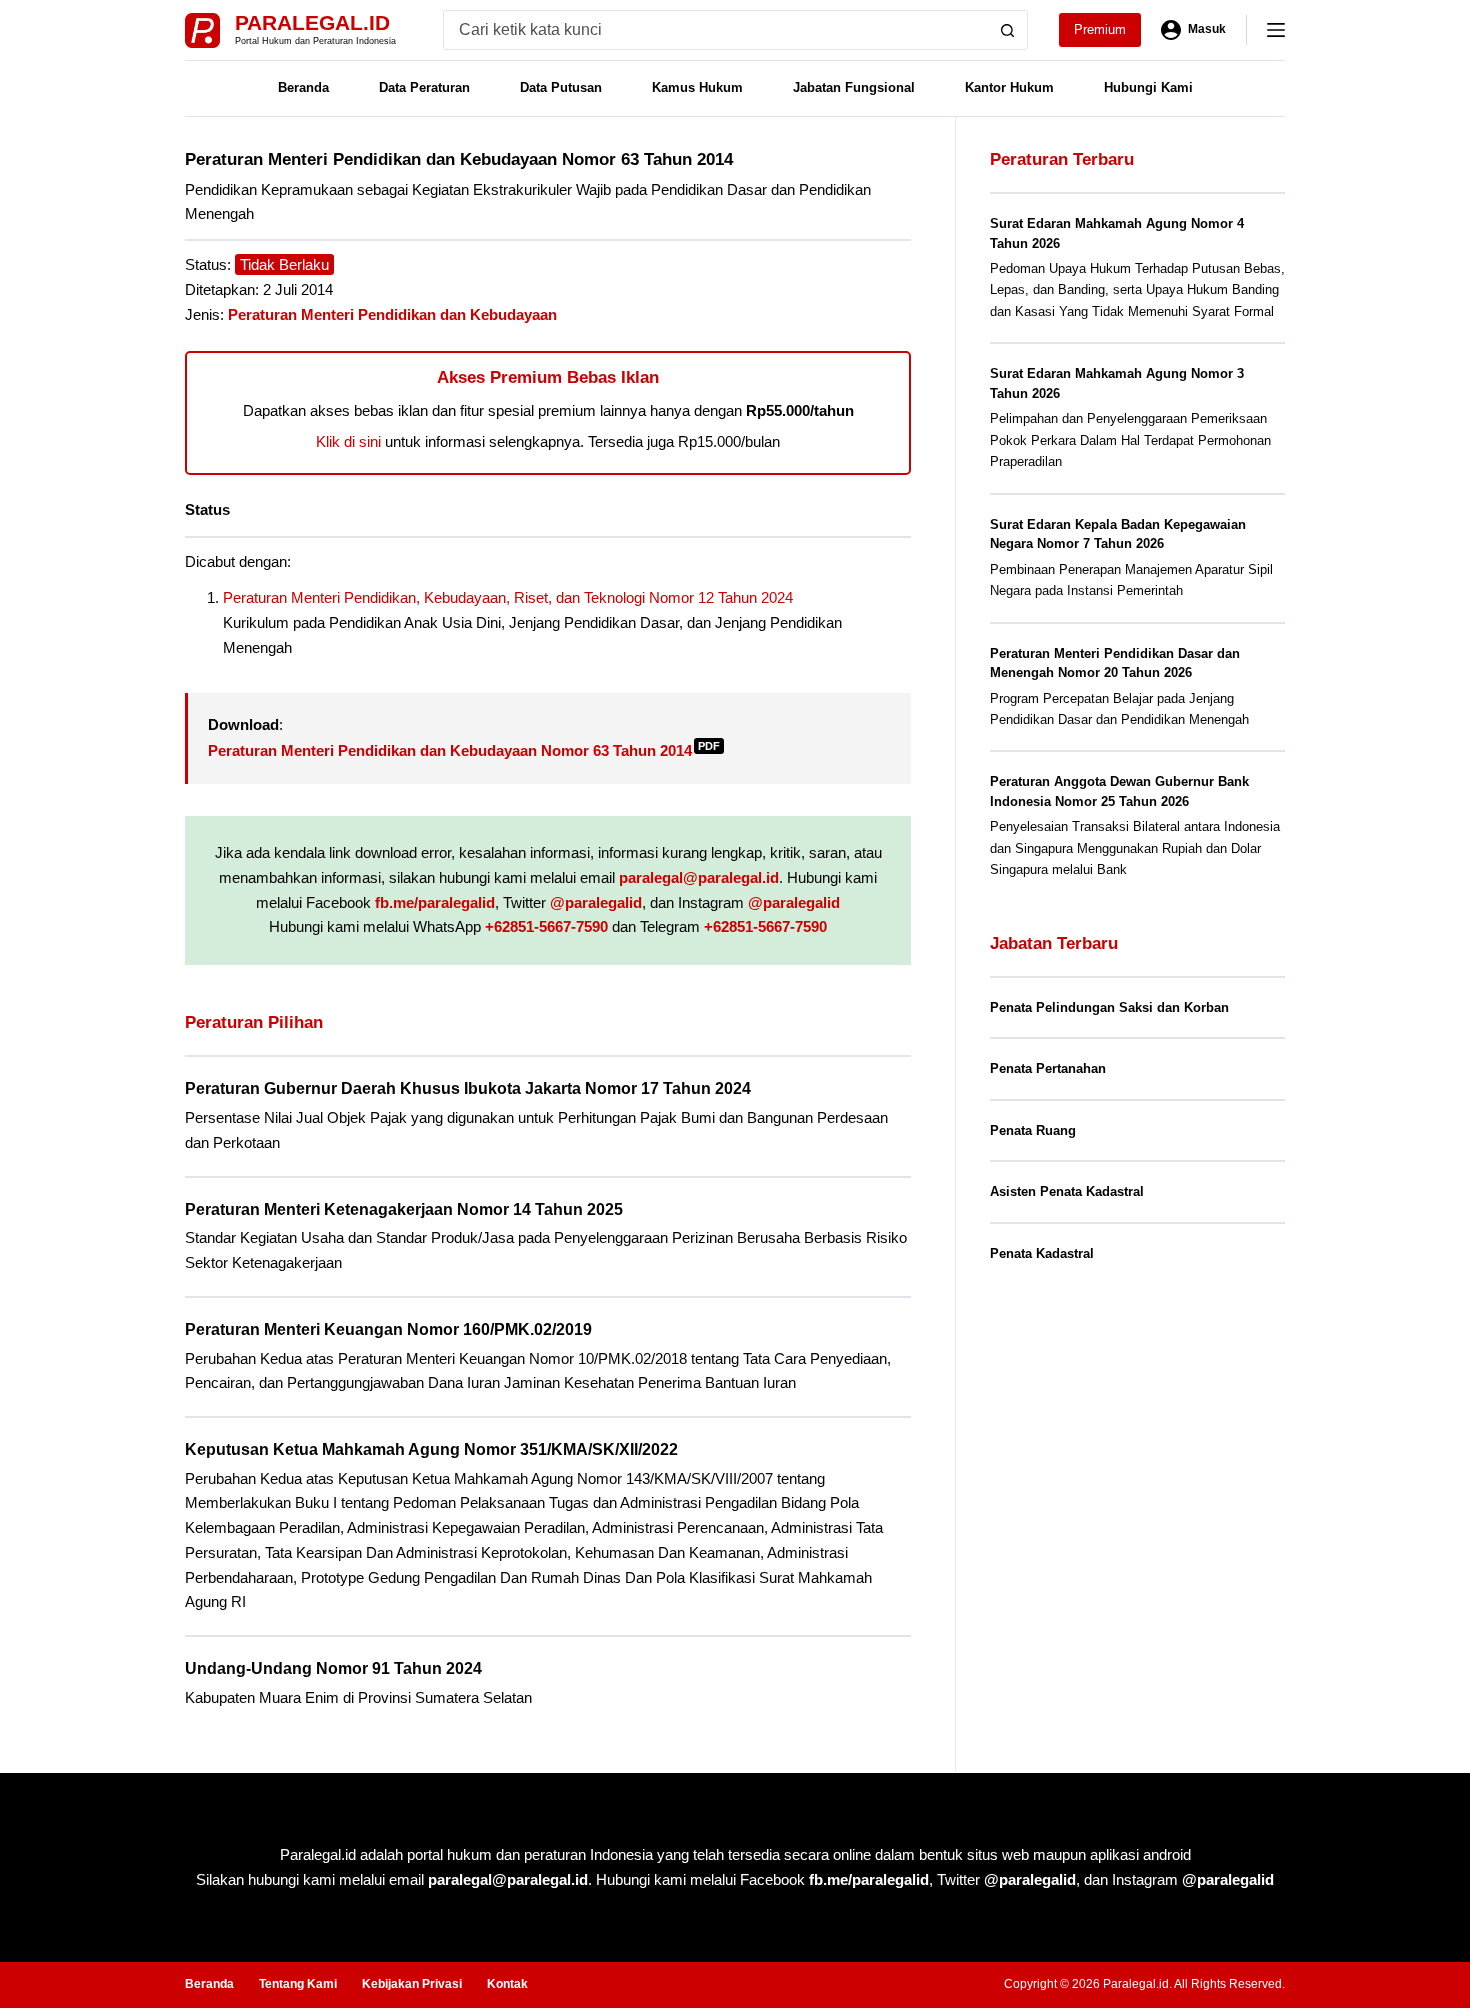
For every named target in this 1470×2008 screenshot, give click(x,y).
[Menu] (1276, 30)
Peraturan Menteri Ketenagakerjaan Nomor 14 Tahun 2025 (404, 1209)
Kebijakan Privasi (412, 1984)
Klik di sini (348, 441)
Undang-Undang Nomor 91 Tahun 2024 (333, 1668)
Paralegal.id (312, 22)
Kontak (507, 1984)
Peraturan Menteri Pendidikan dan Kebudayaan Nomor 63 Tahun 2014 (464, 750)
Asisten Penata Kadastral (1067, 1191)
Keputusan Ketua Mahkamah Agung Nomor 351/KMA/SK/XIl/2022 (431, 1449)
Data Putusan (561, 87)
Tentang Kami (298, 1984)
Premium (1100, 29)
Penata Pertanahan (1048, 1068)
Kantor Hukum (1009, 87)
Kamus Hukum (697, 87)
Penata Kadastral (1042, 1253)
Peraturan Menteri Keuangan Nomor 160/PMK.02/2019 (388, 1329)
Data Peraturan (424, 87)
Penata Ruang (1033, 1130)
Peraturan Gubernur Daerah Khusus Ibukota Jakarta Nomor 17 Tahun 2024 (468, 1088)
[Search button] (1008, 30)
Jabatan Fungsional (854, 87)
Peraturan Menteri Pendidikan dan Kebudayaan (392, 314)
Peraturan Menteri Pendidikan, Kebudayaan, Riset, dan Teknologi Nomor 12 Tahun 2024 (508, 597)
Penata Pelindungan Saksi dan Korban (1109, 1007)
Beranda (303, 87)
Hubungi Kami (1148, 87)
